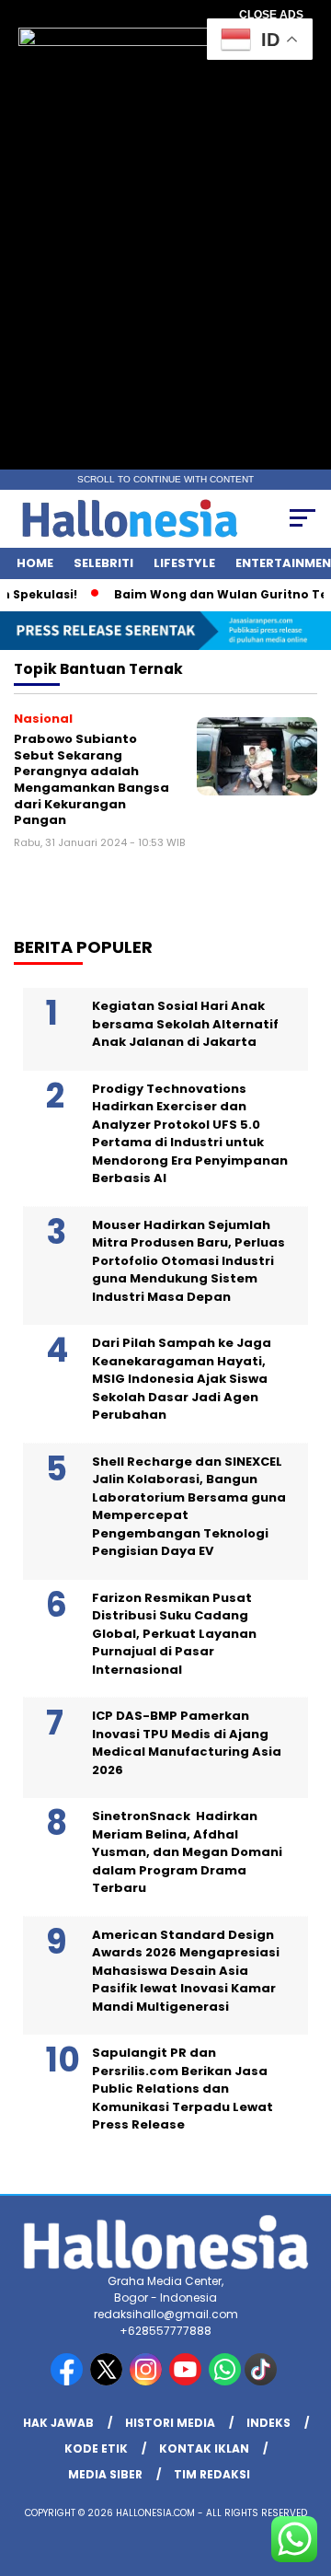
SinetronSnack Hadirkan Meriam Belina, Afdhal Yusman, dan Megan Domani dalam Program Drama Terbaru (187, 1852)
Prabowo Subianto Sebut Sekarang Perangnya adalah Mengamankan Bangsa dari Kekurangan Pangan (91, 779)
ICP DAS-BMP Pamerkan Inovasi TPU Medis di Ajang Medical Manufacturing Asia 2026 (187, 1743)
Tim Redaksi (212, 2474)
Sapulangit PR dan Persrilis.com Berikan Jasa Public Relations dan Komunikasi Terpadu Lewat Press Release (183, 2089)
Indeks (268, 2423)
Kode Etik (96, 2448)
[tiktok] (263, 2381)
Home (35, 563)
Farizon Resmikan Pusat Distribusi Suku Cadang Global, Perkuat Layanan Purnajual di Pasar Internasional (174, 1634)
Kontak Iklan (204, 2448)
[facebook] (68, 2381)
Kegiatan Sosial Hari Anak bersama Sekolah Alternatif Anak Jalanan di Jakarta (185, 1024)
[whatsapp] (225, 2381)
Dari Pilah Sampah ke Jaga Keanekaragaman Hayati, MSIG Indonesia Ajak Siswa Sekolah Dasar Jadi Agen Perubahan (182, 1379)
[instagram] (148, 2381)
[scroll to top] (306, 2469)
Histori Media (170, 2423)
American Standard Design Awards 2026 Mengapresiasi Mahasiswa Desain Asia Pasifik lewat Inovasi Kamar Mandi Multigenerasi (186, 1971)
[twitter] (108, 2381)
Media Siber (105, 2474)
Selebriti (103, 563)
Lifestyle (184, 563)
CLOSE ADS (271, 15)
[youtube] (187, 2381)
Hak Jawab (58, 2423)
